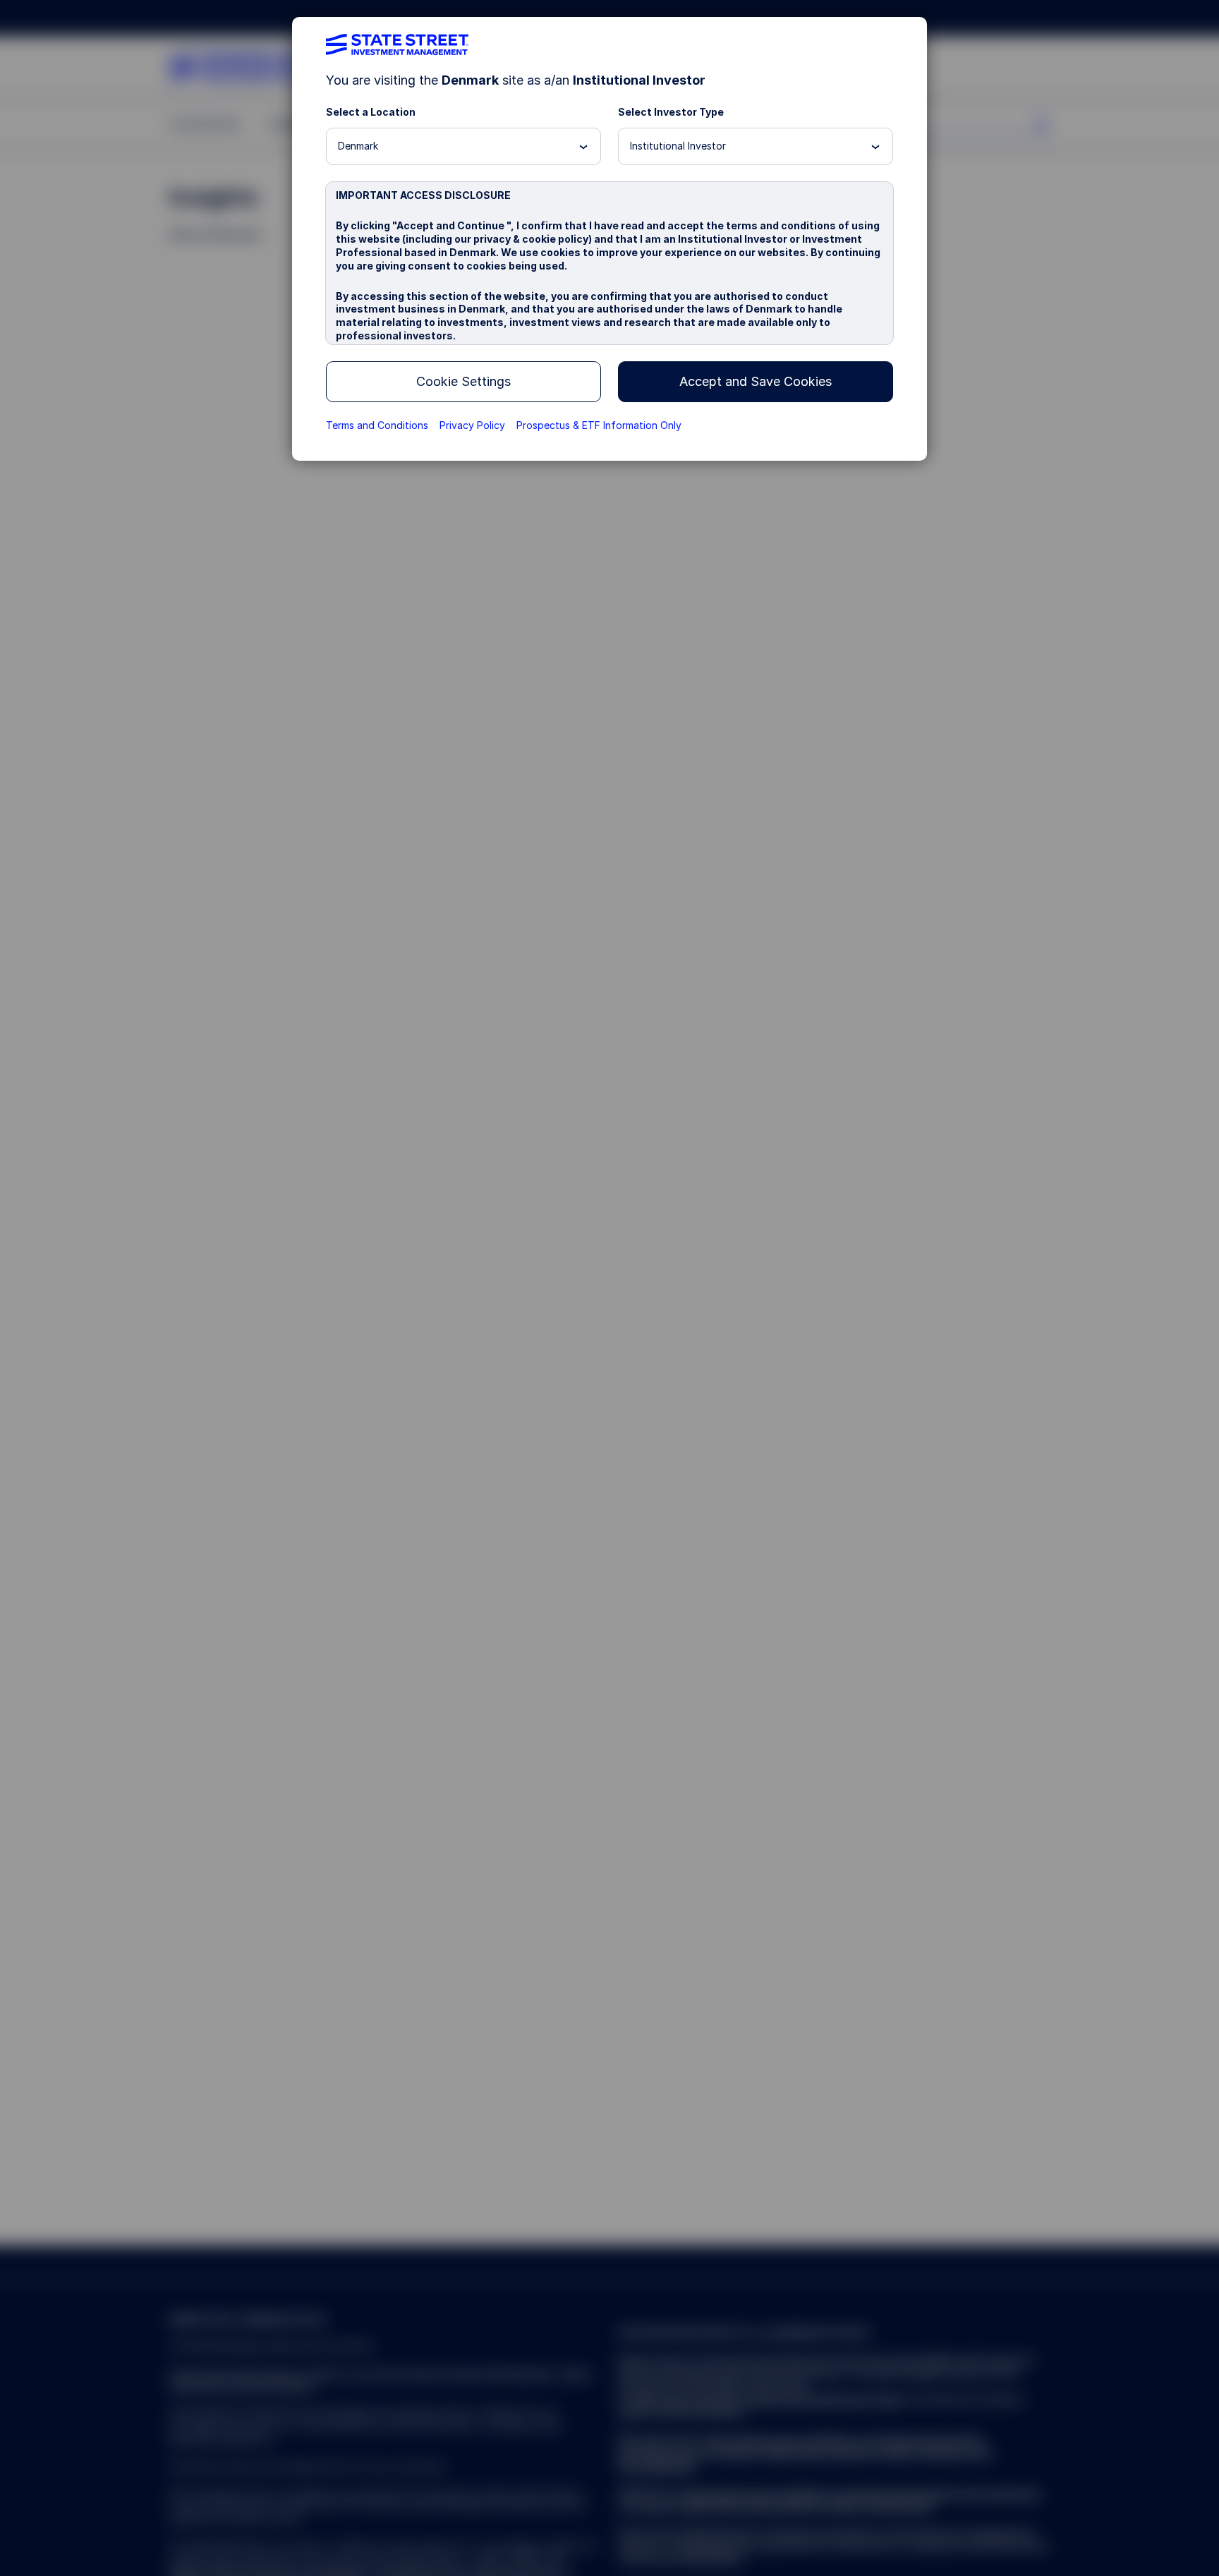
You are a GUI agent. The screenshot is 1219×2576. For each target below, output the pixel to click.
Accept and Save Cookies (756, 381)
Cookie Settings (463, 381)
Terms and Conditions (377, 425)
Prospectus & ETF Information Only (599, 425)
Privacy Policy (472, 425)
